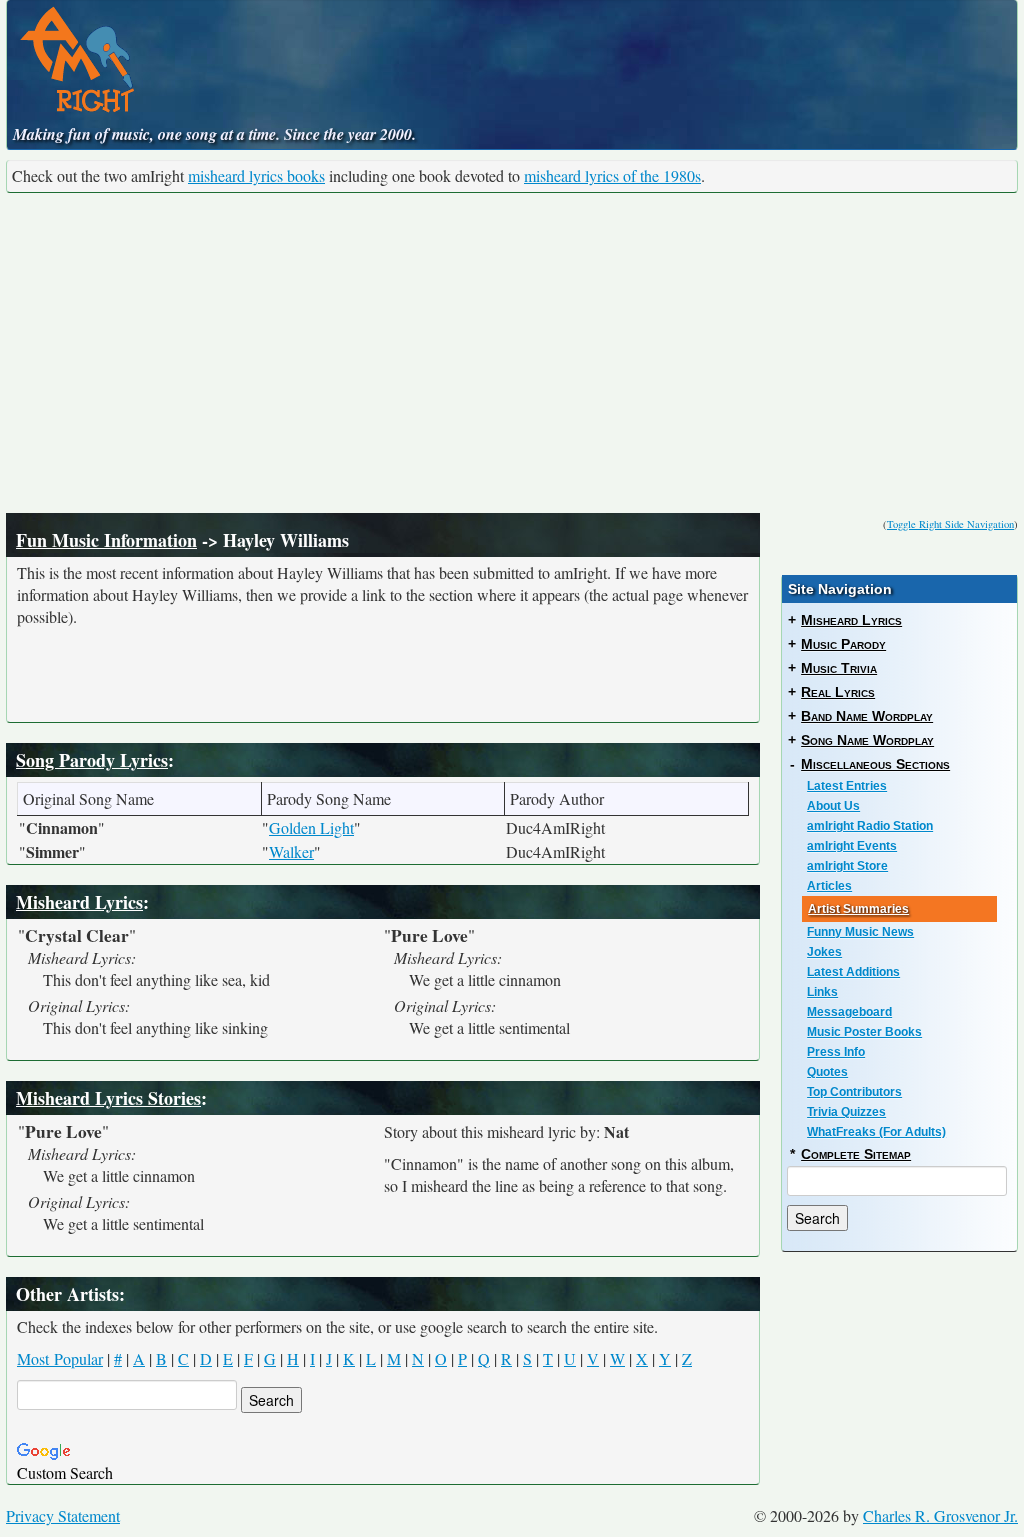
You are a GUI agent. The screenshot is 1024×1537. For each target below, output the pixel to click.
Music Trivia (839, 668)
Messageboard (849, 1012)
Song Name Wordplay (867, 740)
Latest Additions (853, 972)
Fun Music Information (106, 540)
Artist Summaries (858, 909)
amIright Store (847, 866)
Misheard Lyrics (79, 902)
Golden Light (311, 827)
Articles (829, 886)
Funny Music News (860, 932)
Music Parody (843, 644)
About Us (833, 806)
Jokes (824, 952)
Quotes (827, 1072)
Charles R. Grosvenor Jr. (940, 1515)
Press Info (836, 1052)
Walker (291, 851)
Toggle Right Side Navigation (950, 524)
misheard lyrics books (256, 175)
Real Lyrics (838, 692)
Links (822, 992)
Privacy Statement (63, 1515)
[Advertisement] (512, 353)
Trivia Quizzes (846, 1112)
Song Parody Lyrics (92, 760)
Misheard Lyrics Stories (108, 1098)
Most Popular (60, 1358)
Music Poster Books (864, 1032)
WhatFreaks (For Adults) (876, 1132)
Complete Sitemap (856, 1154)
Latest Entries (847, 786)
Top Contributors (854, 1092)
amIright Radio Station (870, 826)
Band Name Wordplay (867, 716)
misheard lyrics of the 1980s (612, 175)
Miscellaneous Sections (875, 764)
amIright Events (852, 846)
